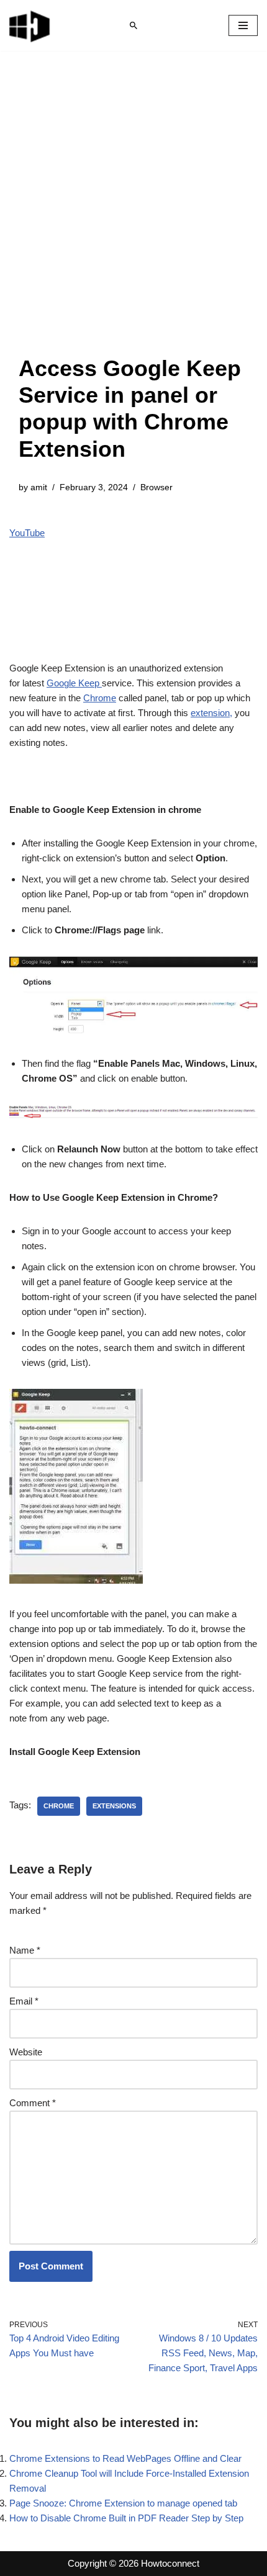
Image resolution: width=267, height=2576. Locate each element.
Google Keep (74, 683)
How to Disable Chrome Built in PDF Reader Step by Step (126, 2518)
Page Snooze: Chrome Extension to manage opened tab (123, 2503)
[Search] (133, 25)
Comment (33, 2103)
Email (24, 2001)
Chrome (100, 698)
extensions (114, 1806)
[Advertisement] (133, 215)
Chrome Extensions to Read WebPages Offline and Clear (125, 2458)
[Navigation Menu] (243, 25)
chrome (59, 1806)
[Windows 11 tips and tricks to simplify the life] (30, 25)
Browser (156, 487)
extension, (211, 713)
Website (26, 2052)
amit (39, 487)
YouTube (27, 533)
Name (25, 1950)
